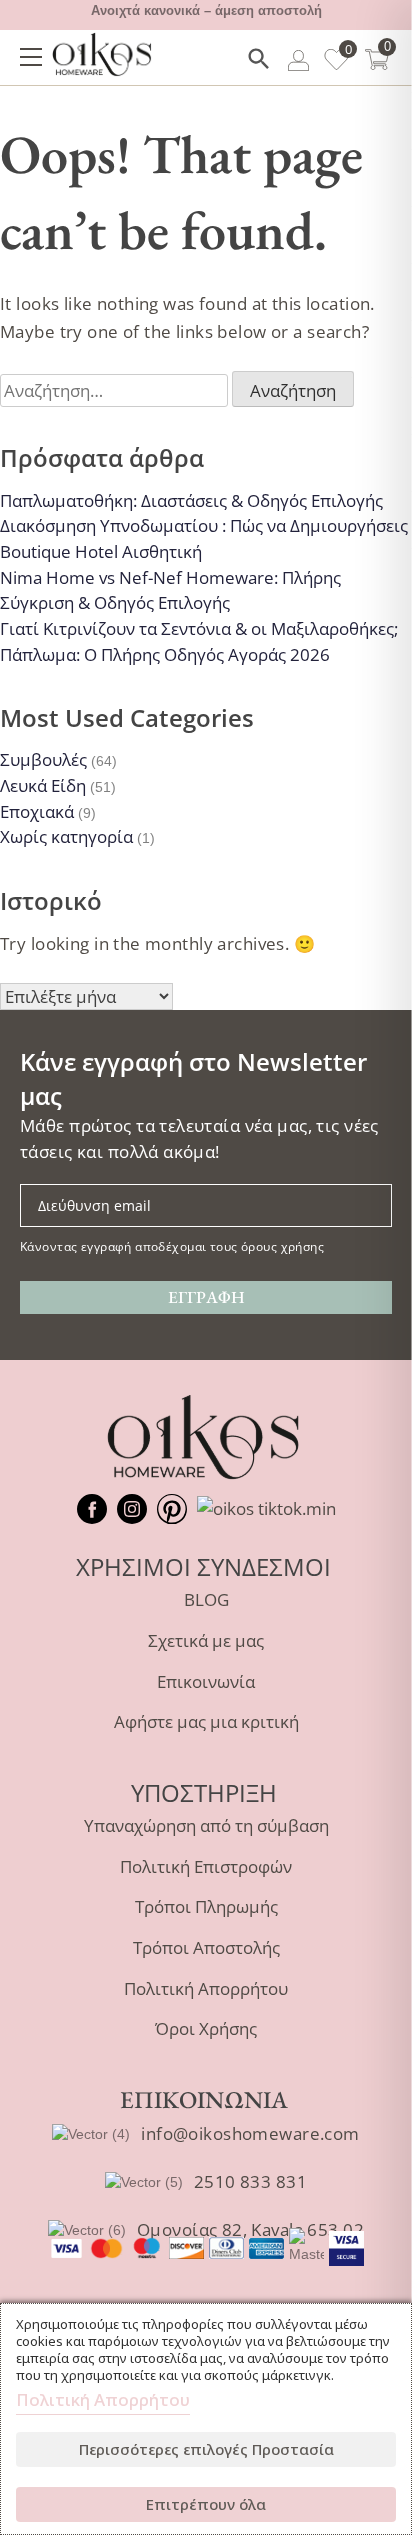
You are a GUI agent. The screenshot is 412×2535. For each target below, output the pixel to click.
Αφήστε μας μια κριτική (206, 1721)
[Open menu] (31, 57)
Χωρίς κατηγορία (66, 836)
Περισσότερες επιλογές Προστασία (206, 2449)
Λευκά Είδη (43, 785)
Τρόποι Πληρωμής (206, 1906)
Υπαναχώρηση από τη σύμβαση (206, 1825)
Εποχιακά (37, 811)
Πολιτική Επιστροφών (206, 1866)
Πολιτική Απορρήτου (206, 1988)
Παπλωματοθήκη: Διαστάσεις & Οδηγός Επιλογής (191, 500)
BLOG (206, 1599)
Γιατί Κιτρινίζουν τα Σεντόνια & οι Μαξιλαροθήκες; (199, 628)
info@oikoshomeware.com (250, 2133)
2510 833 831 (250, 2181)
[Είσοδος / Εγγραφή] (298, 63)
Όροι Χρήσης (206, 2028)
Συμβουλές (43, 759)
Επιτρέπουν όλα (206, 2504)
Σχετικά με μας (206, 1640)
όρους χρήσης (282, 1246)
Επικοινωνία (206, 1681)
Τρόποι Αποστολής (206, 1947)
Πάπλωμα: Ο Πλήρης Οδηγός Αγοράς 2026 (165, 654)
